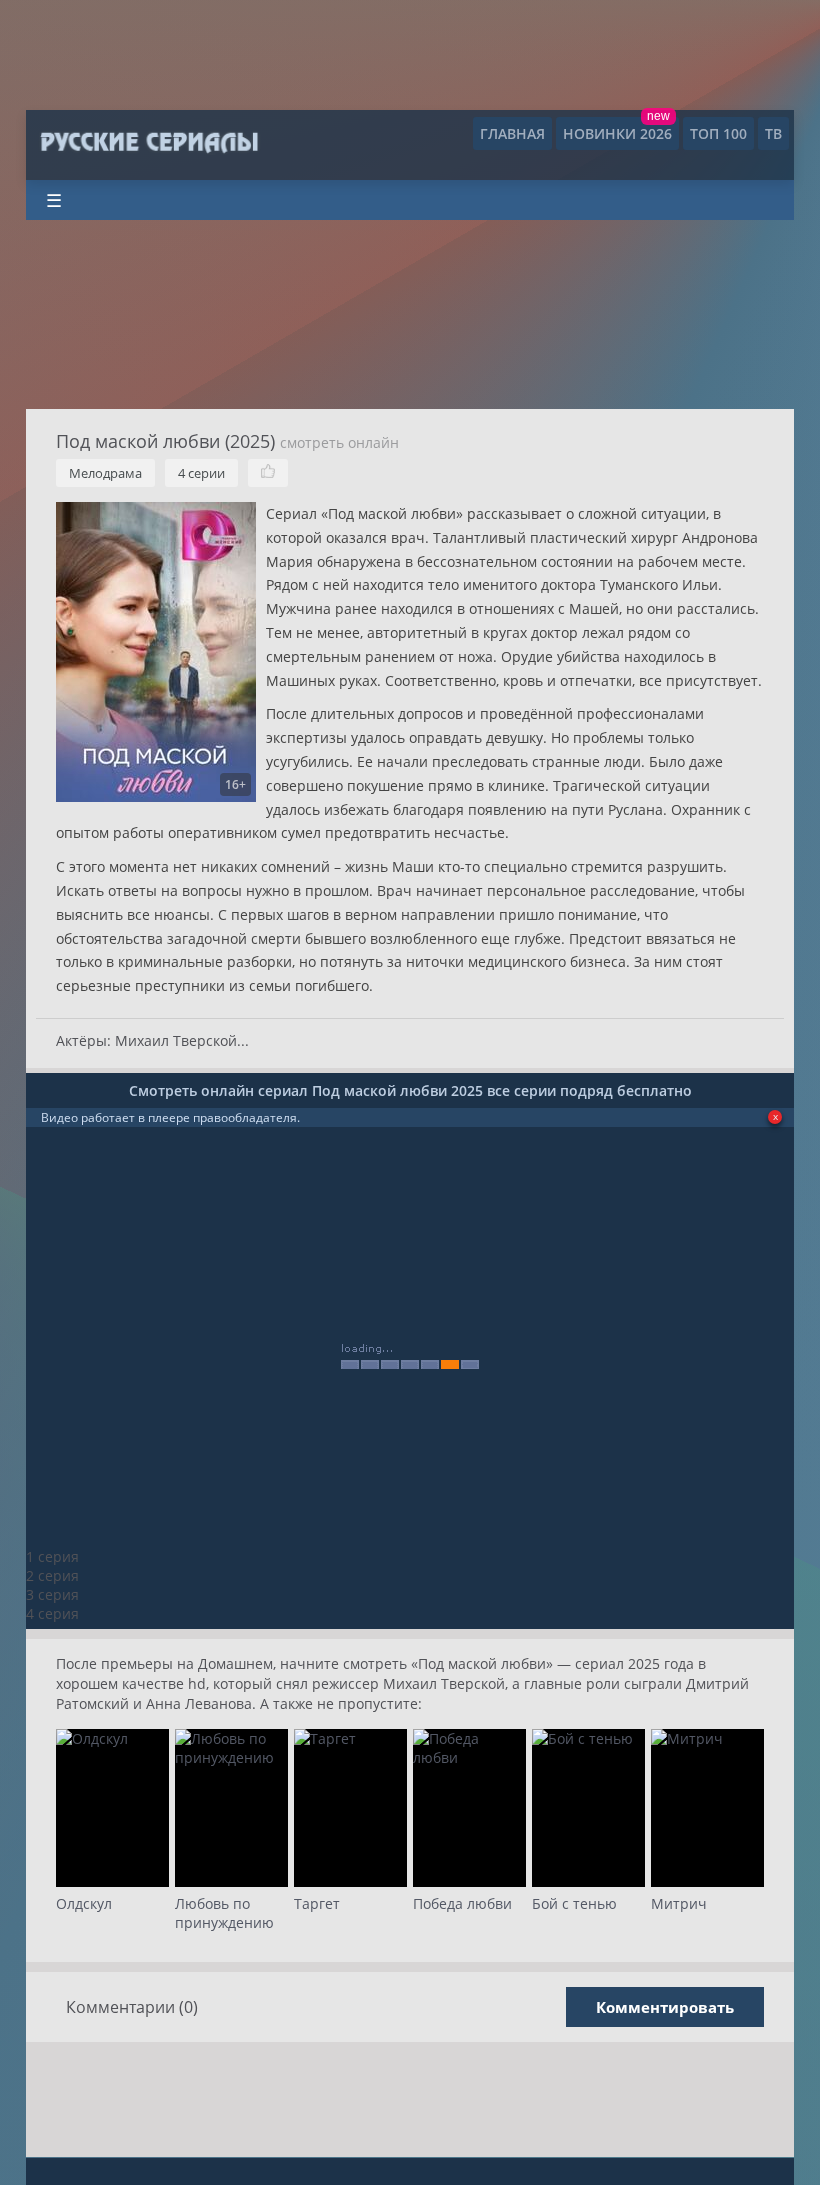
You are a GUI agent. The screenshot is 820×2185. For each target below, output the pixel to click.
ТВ (773, 133)
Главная (512, 133)
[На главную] (148, 143)
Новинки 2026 (617, 133)
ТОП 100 (718, 133)
